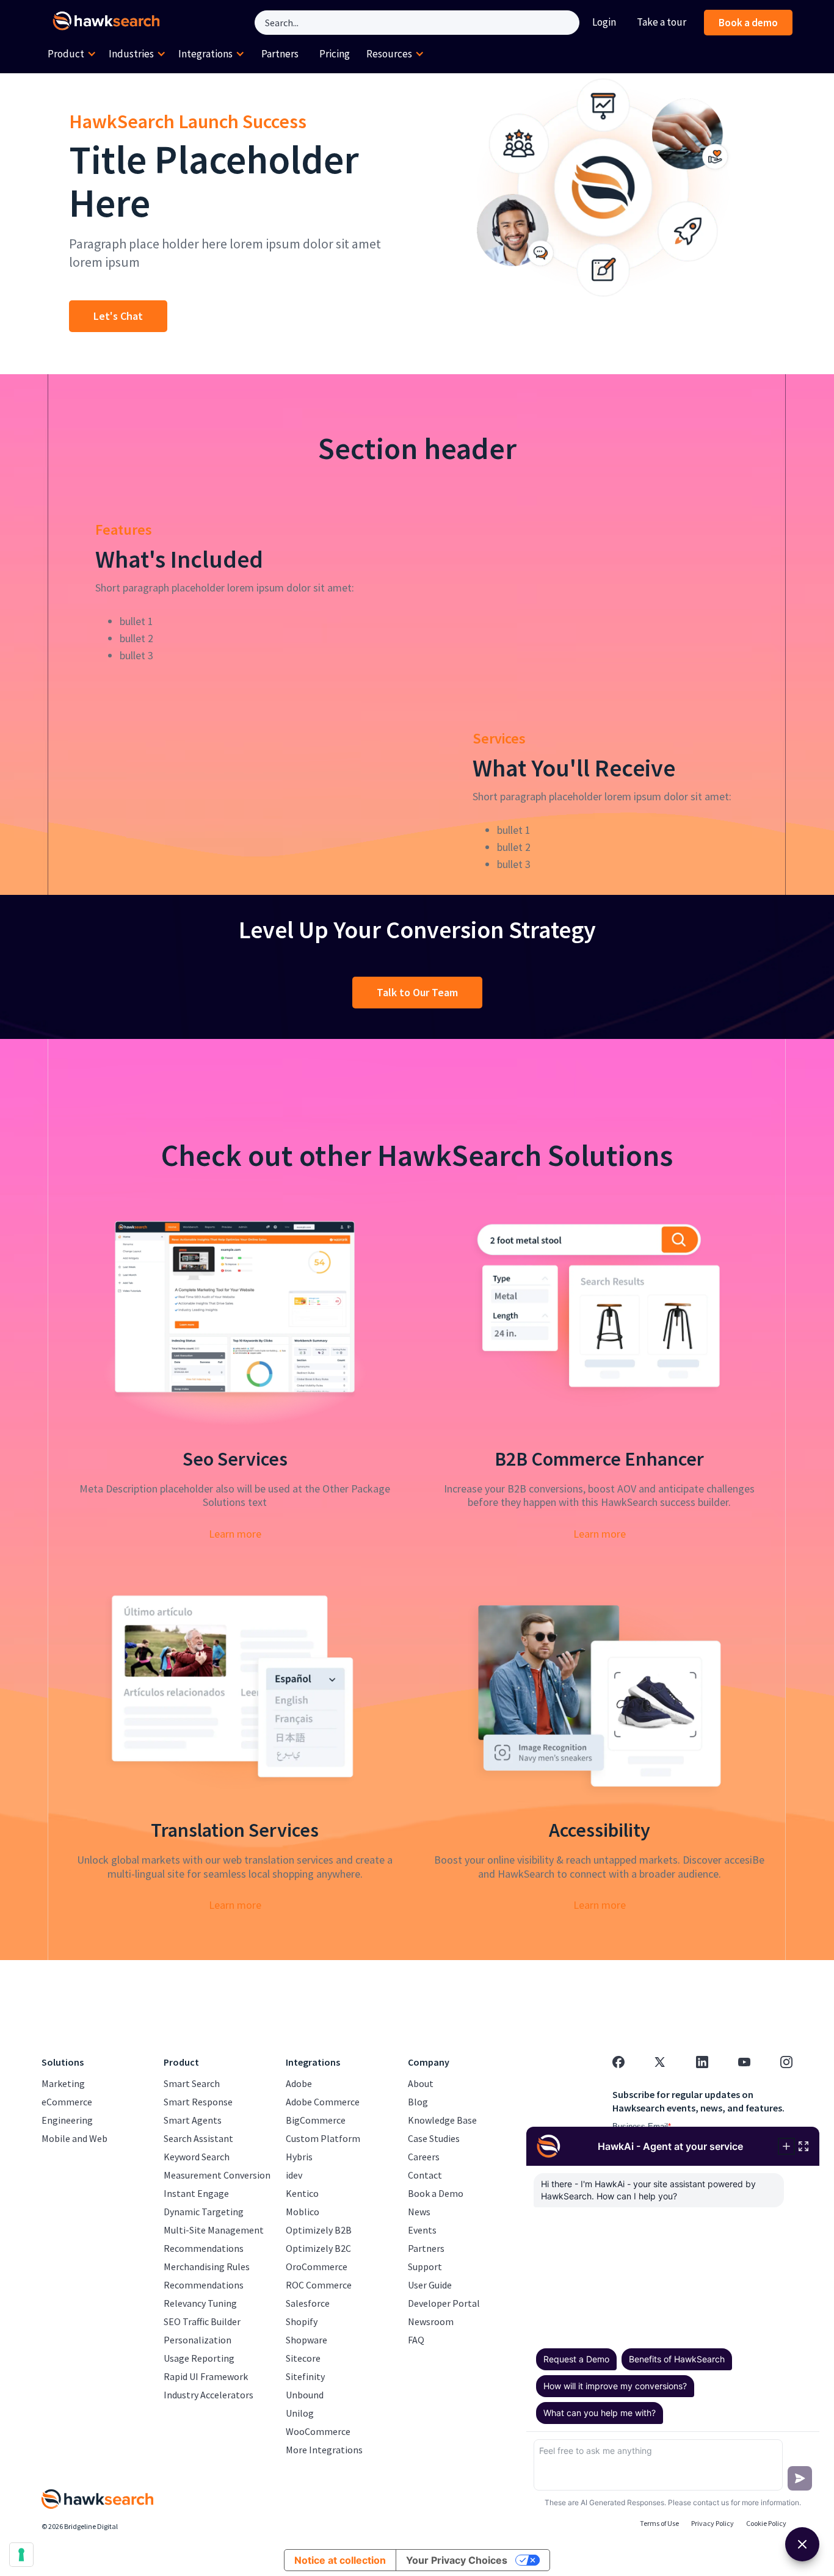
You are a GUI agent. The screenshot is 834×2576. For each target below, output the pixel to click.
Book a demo (748, 23)
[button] (72, 54)
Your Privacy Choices (457, 2560)
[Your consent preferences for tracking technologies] (21, 2555)
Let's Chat (118, 316)
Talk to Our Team (417, 992)
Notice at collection (340, 2560)
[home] (109, 23)
